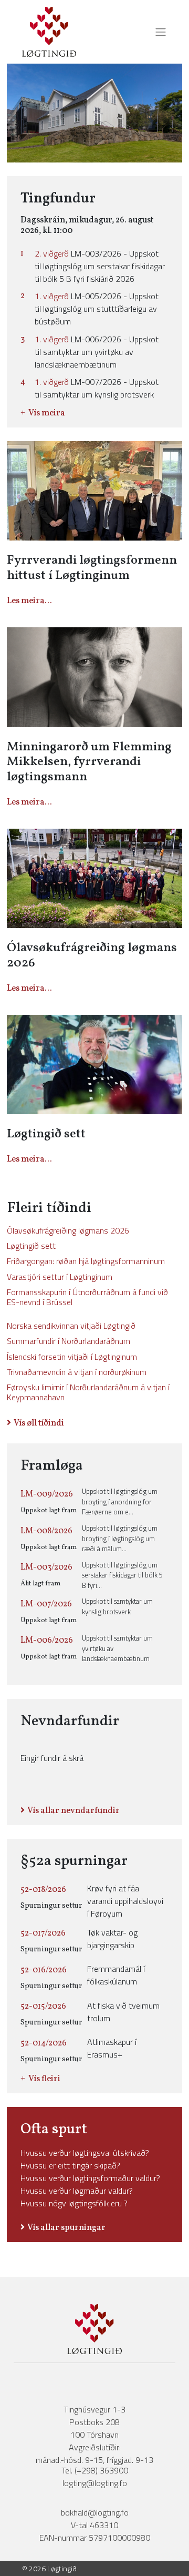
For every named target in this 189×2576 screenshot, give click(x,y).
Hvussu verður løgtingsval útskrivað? (85, 2153)
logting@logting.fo (95, 2483)
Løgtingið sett (31, 1246)
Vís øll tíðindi (39, 1423)
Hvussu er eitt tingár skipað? (70, 2165)
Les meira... (29, 601)
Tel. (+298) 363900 (95, 2470)
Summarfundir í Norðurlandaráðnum (69, 1341)
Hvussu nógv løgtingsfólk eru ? (74, 2203)
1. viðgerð (52, 296)
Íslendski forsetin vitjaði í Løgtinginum (72, 1357)
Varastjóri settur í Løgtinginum (60, 1277)
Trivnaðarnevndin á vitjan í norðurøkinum (77, 1372)
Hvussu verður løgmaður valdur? (77, 2191)
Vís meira (47, 413)
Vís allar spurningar (66, 2228)
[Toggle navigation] (157, 32)
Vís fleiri (44, 2079)
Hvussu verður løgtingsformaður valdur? (90, 2178)
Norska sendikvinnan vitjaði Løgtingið (71, 1326)
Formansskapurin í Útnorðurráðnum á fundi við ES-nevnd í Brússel (87, 1297)
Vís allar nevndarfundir (73, 1811)
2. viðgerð (52, 253)
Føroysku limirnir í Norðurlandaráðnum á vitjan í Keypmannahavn (88, 1392)
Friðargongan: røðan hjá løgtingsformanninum (86, 1261)
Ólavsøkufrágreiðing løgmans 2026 (68, 1230)
